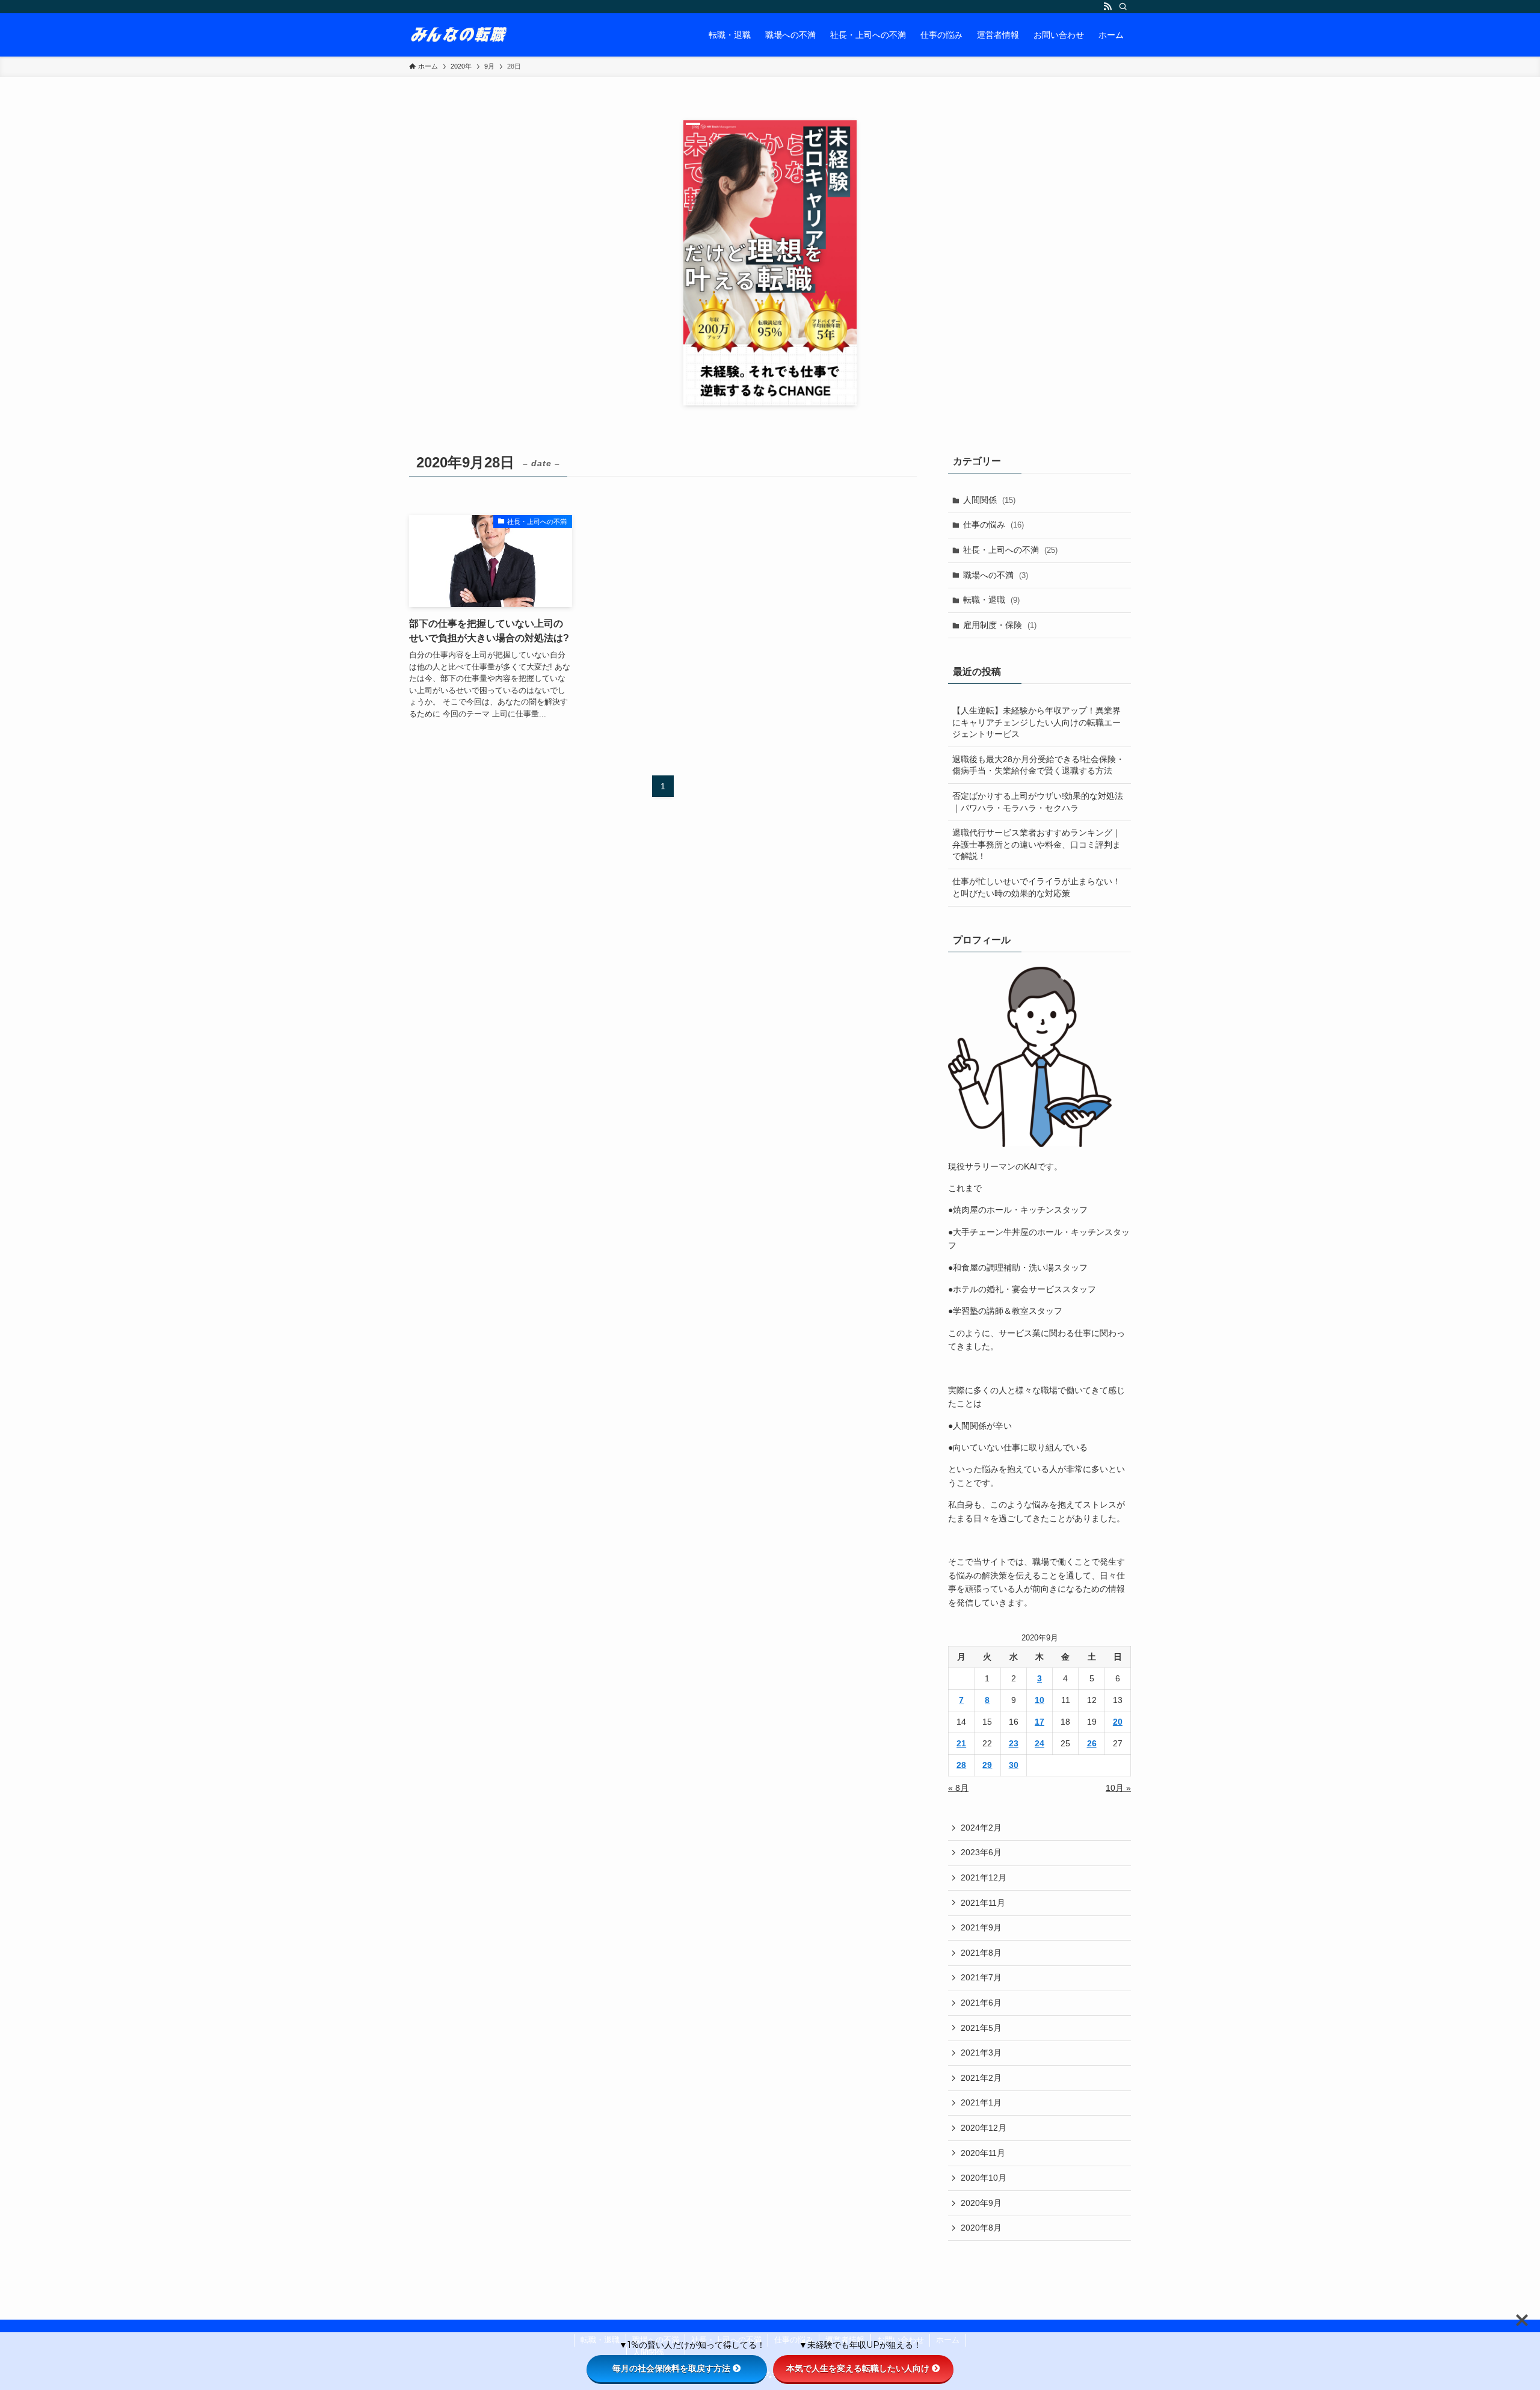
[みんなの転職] (459, 35)
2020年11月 (983, 2153)
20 (1118, 1722)
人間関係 (989, 500)
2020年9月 (981, 2203)
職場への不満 (996, 575)
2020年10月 (984, 2178)
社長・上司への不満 (1010, 550)
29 (987, 1765)
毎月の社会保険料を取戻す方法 (671, 2368)
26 (1092, 1743)
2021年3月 (981, 2053)
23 (1014, 1743)
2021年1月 (981, 2102)
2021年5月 (981, 2028)
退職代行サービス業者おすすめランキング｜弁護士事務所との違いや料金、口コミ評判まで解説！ (1036, 844)
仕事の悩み (993, 525)
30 (1014, 1765)
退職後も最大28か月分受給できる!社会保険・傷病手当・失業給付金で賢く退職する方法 (1038, 765)
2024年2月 (981, 1828)
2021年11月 (983, 1903)
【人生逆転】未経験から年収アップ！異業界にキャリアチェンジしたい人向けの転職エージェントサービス (1036, 722)
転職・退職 (991, 600)
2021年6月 (981, 2003)
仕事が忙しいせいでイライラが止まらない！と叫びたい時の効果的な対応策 (1036, 887)
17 (1039, 1722)
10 (1039, 1700)
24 (1039, 1743)
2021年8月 (981, 1953)
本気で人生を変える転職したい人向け (858, 2368)
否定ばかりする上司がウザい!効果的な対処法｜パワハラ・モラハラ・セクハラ (1038, 802)
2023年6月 (981, 1852)
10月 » (1118, 1788)
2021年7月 (981, 1977)
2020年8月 (981, 2228)
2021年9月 (981, 1927)
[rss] (1107, 7)
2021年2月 (981, 2078)
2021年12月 (984, 1877)
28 (961, 1765)
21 (961, 1743)
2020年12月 (984, 2128)
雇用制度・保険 (1000, 625)
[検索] (1123, 7)
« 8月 (958, 1788)
